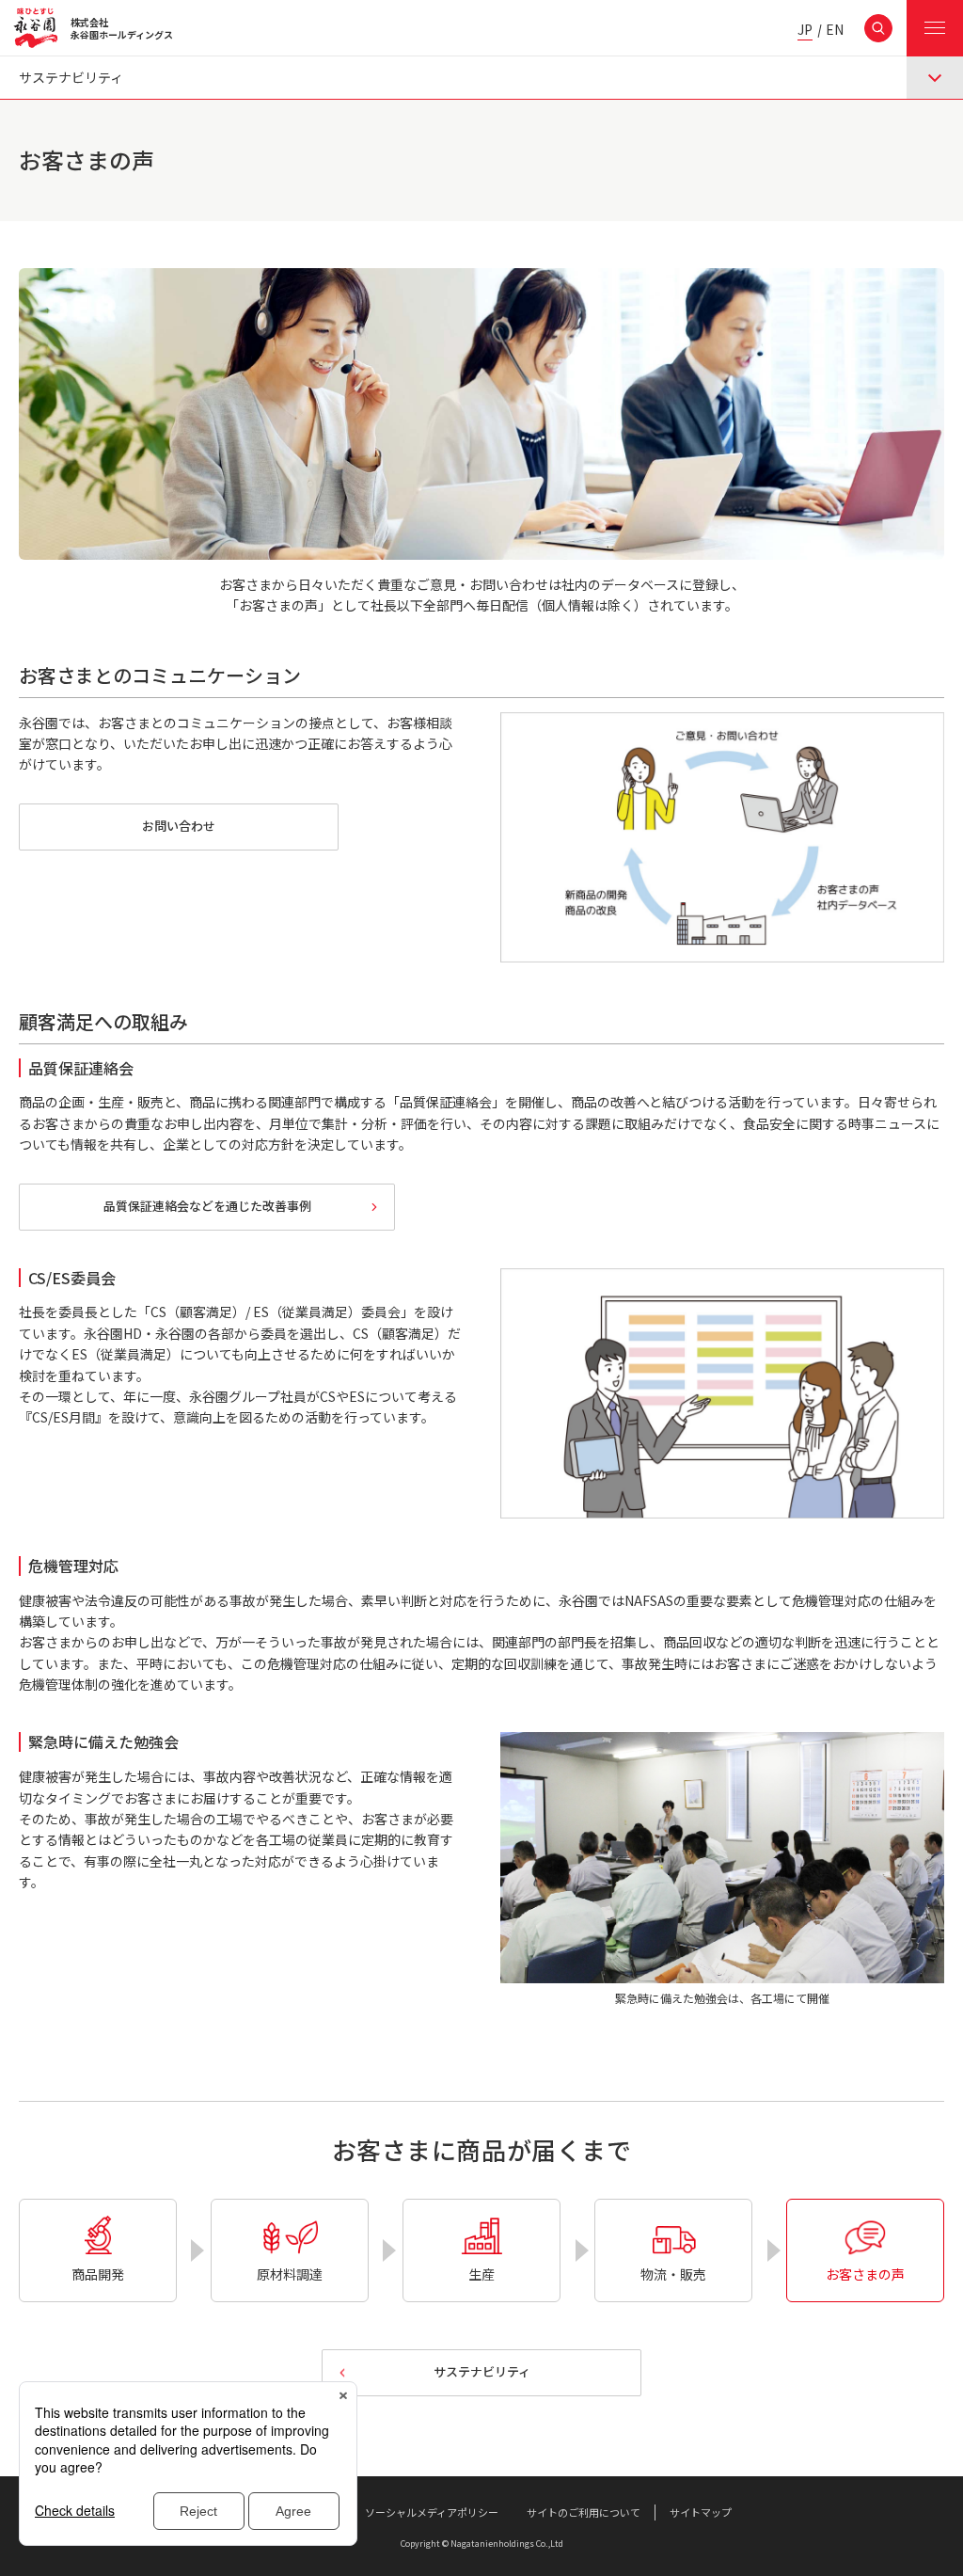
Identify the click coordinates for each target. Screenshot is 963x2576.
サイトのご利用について (584, 2512)
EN (835, 31)
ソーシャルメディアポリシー (432, 2512)
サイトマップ (701, 2512)
